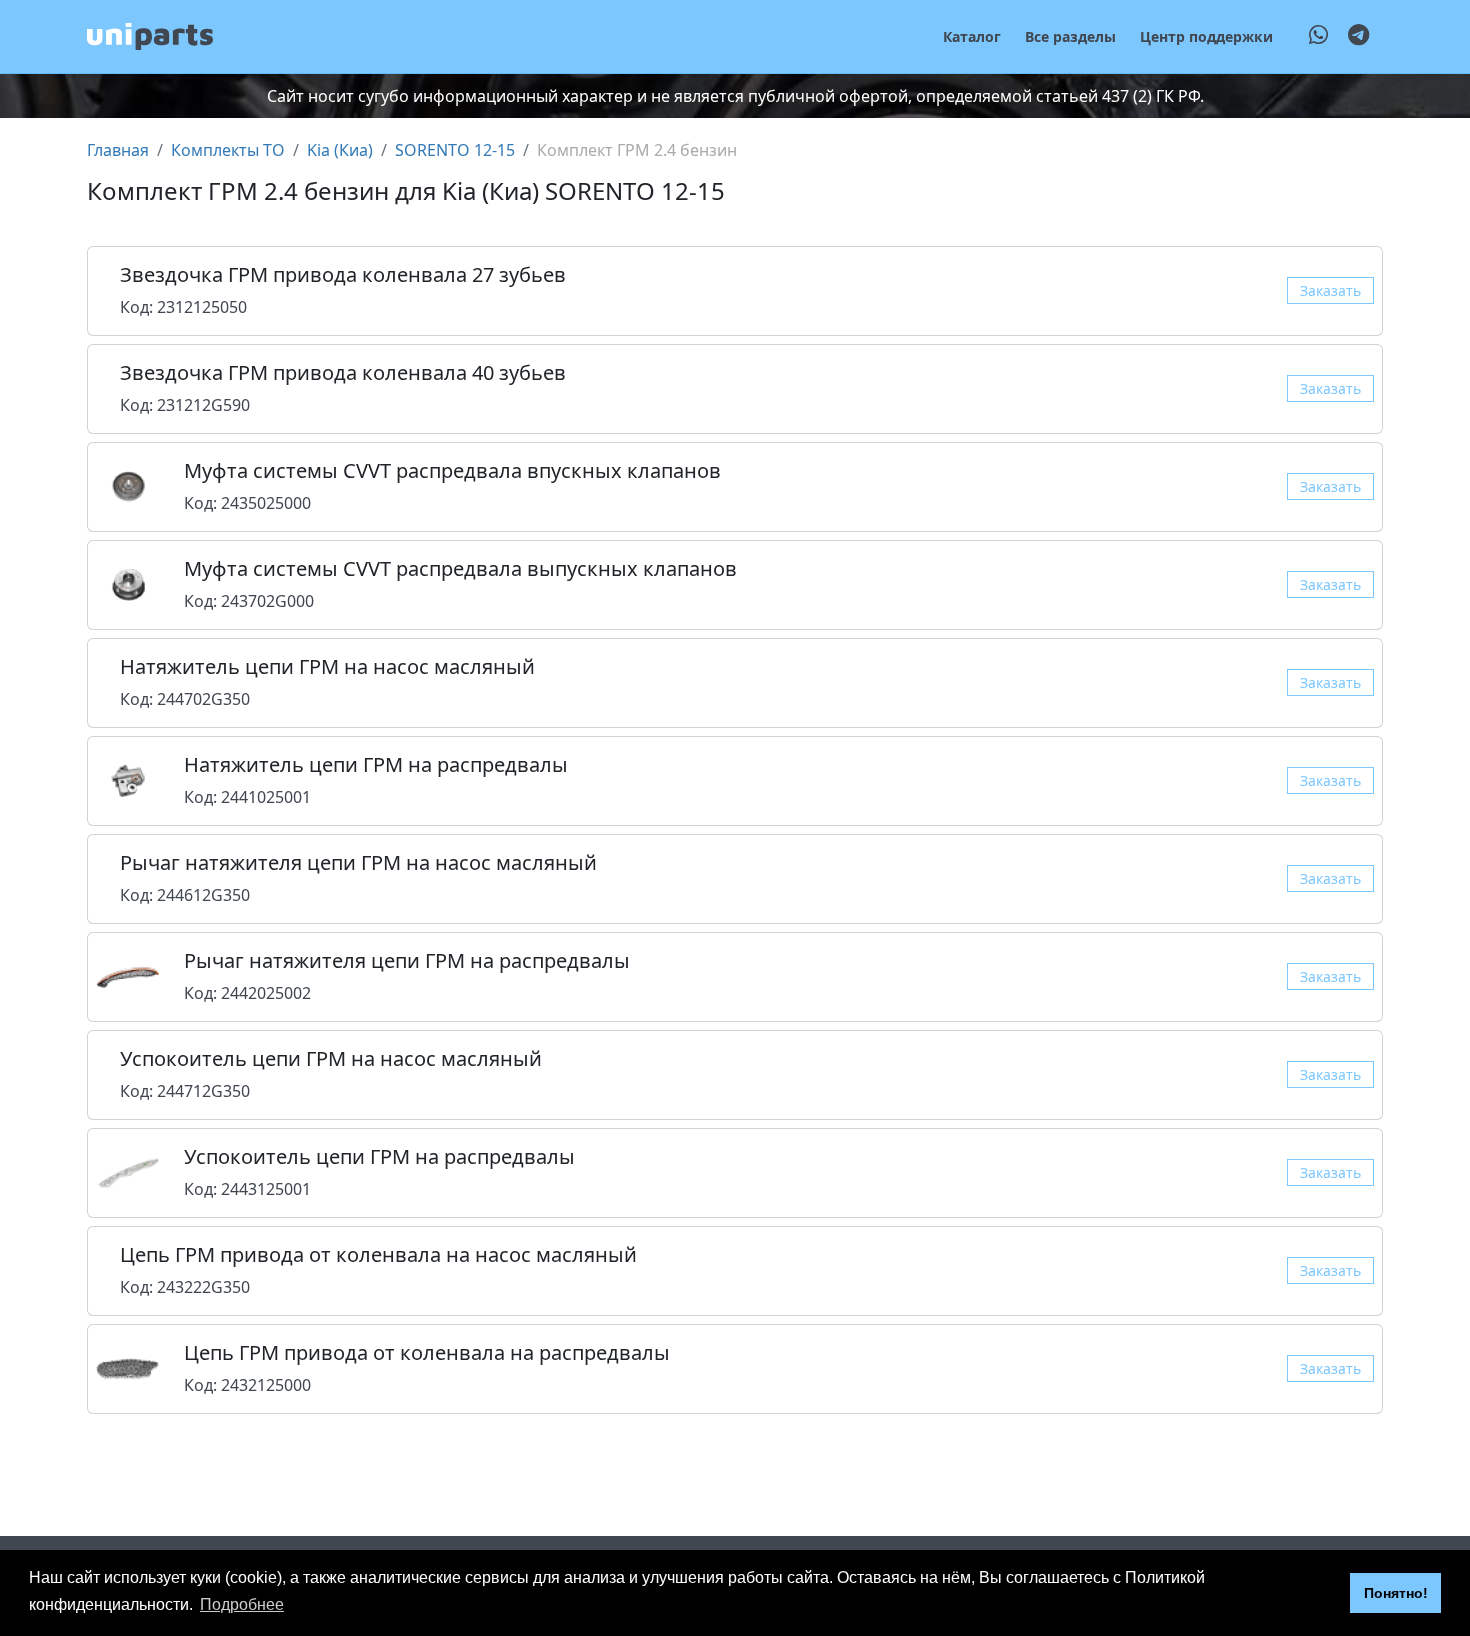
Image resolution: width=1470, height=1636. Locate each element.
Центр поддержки (1206, 36)
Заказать (1330, 290)
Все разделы (1070, 36)
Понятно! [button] (1396, 1593)
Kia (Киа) (340, 150)
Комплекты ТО (228, 150)
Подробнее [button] (242, 1604)
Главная (118, 150)
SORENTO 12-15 (455, 150)
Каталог (972, 36)
